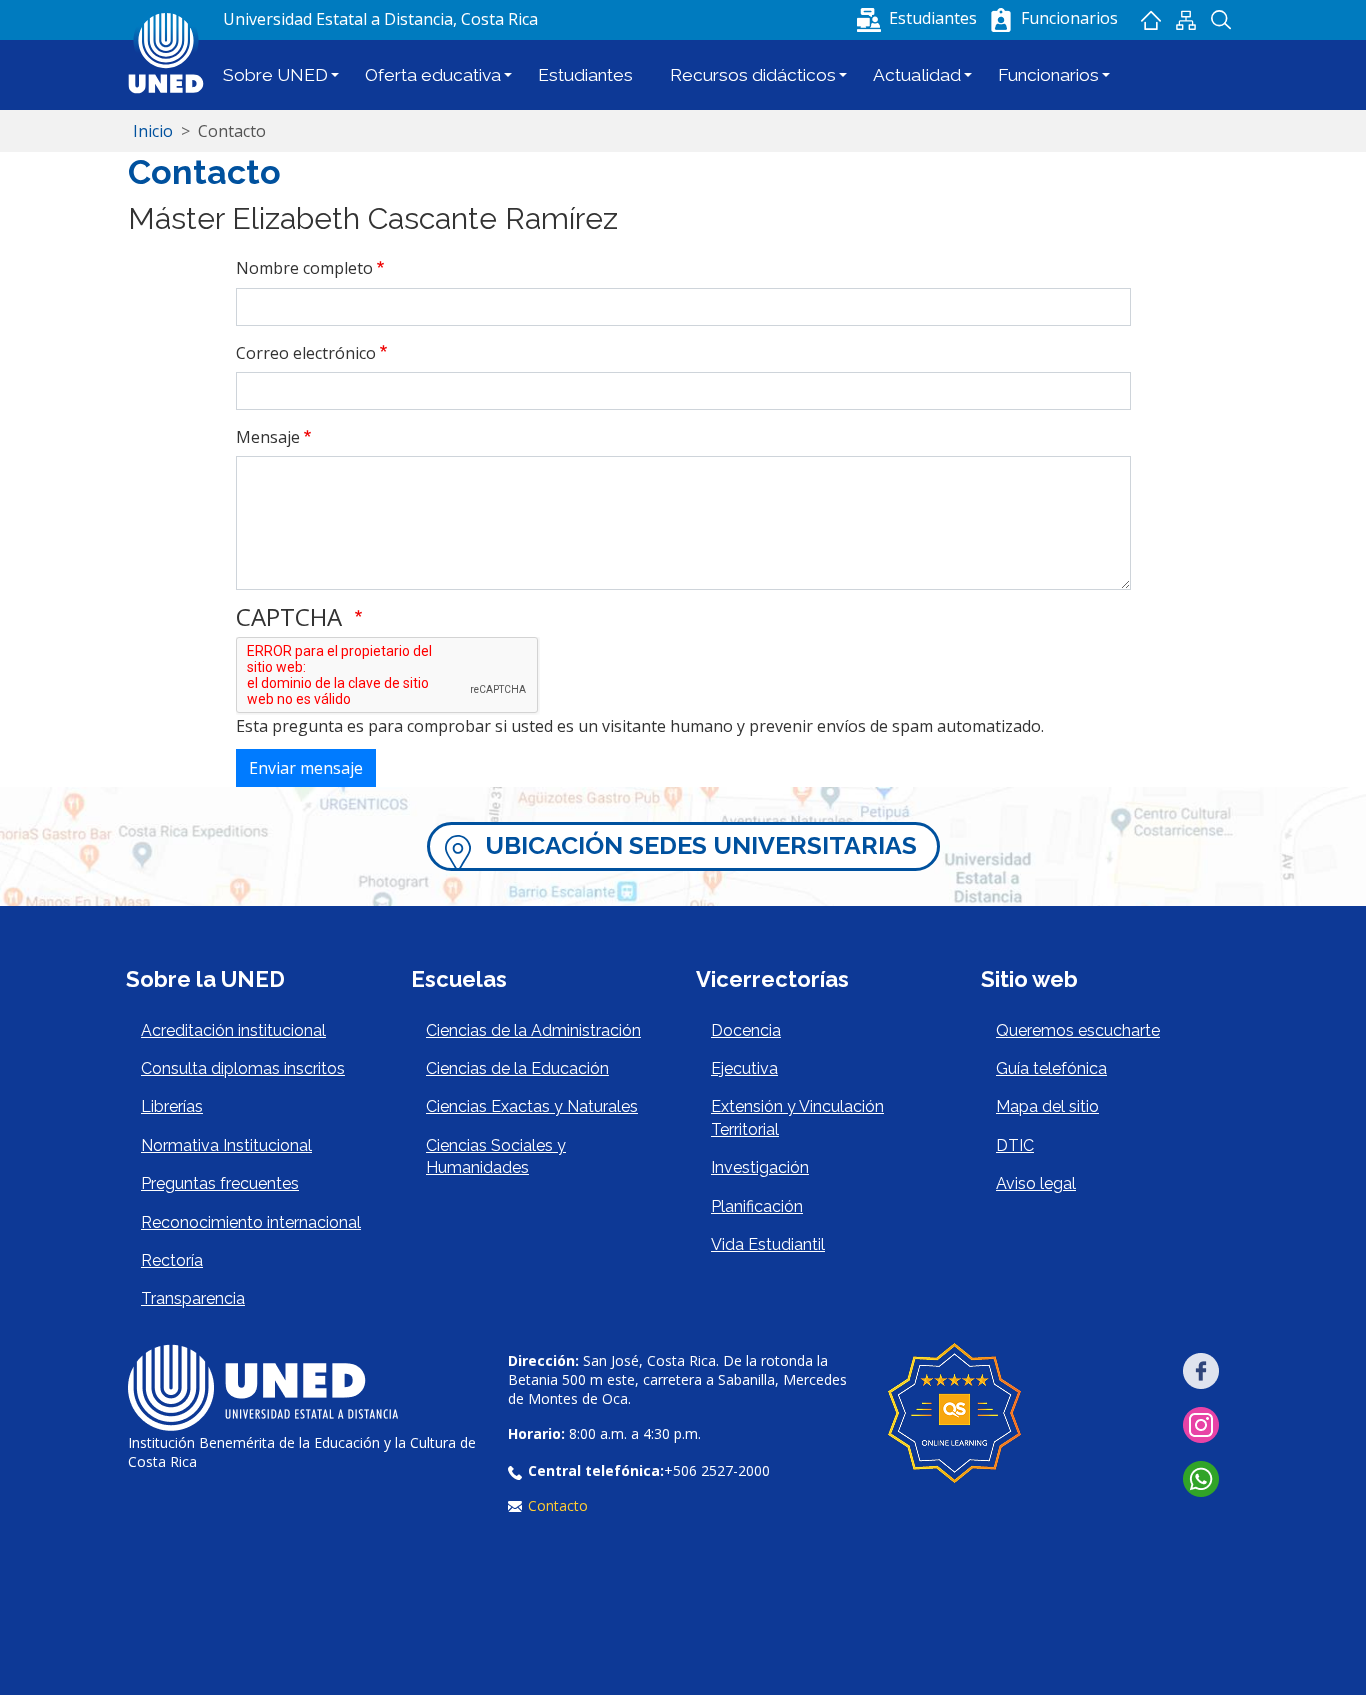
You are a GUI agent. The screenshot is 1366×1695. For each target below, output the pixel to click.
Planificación (757, 1206)
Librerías (172, 1106)
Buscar (1220, 20)
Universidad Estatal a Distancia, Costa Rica (380, 19)
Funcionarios (1048, 75)
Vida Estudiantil (768, 1244)
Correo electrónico (306, 353)
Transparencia (193, 1298)
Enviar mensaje (306, 768)
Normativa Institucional (226, 1145)
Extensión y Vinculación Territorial (797, 1117)
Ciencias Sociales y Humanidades (496, 1156)
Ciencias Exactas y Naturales (532, 1106)
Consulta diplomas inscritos (243, 1068)
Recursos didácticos (753, 75)
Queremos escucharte (1078, 1030)
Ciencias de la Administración (533, 1030)
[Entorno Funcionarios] (1001, 20)
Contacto (558, 1505)
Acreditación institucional (233, 1030)
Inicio (1150, 20)
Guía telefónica (1051, 1068)
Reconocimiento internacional (251, 1222)
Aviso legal (1036, 1183)
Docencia (746, 1030)
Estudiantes (585, 75)
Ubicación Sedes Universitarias (701, 845)
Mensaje (268, 437)
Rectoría (172, 1260)
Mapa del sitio (1185, 20)
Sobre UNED (275, 75)
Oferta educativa (433, 75)
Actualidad (917, 75)
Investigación (760, 1167)
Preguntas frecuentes (220, 1183)
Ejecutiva (744, 1068)
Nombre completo (304, 268)
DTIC (1015, 1145)
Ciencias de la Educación (517, 1068)
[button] (919, 18)
